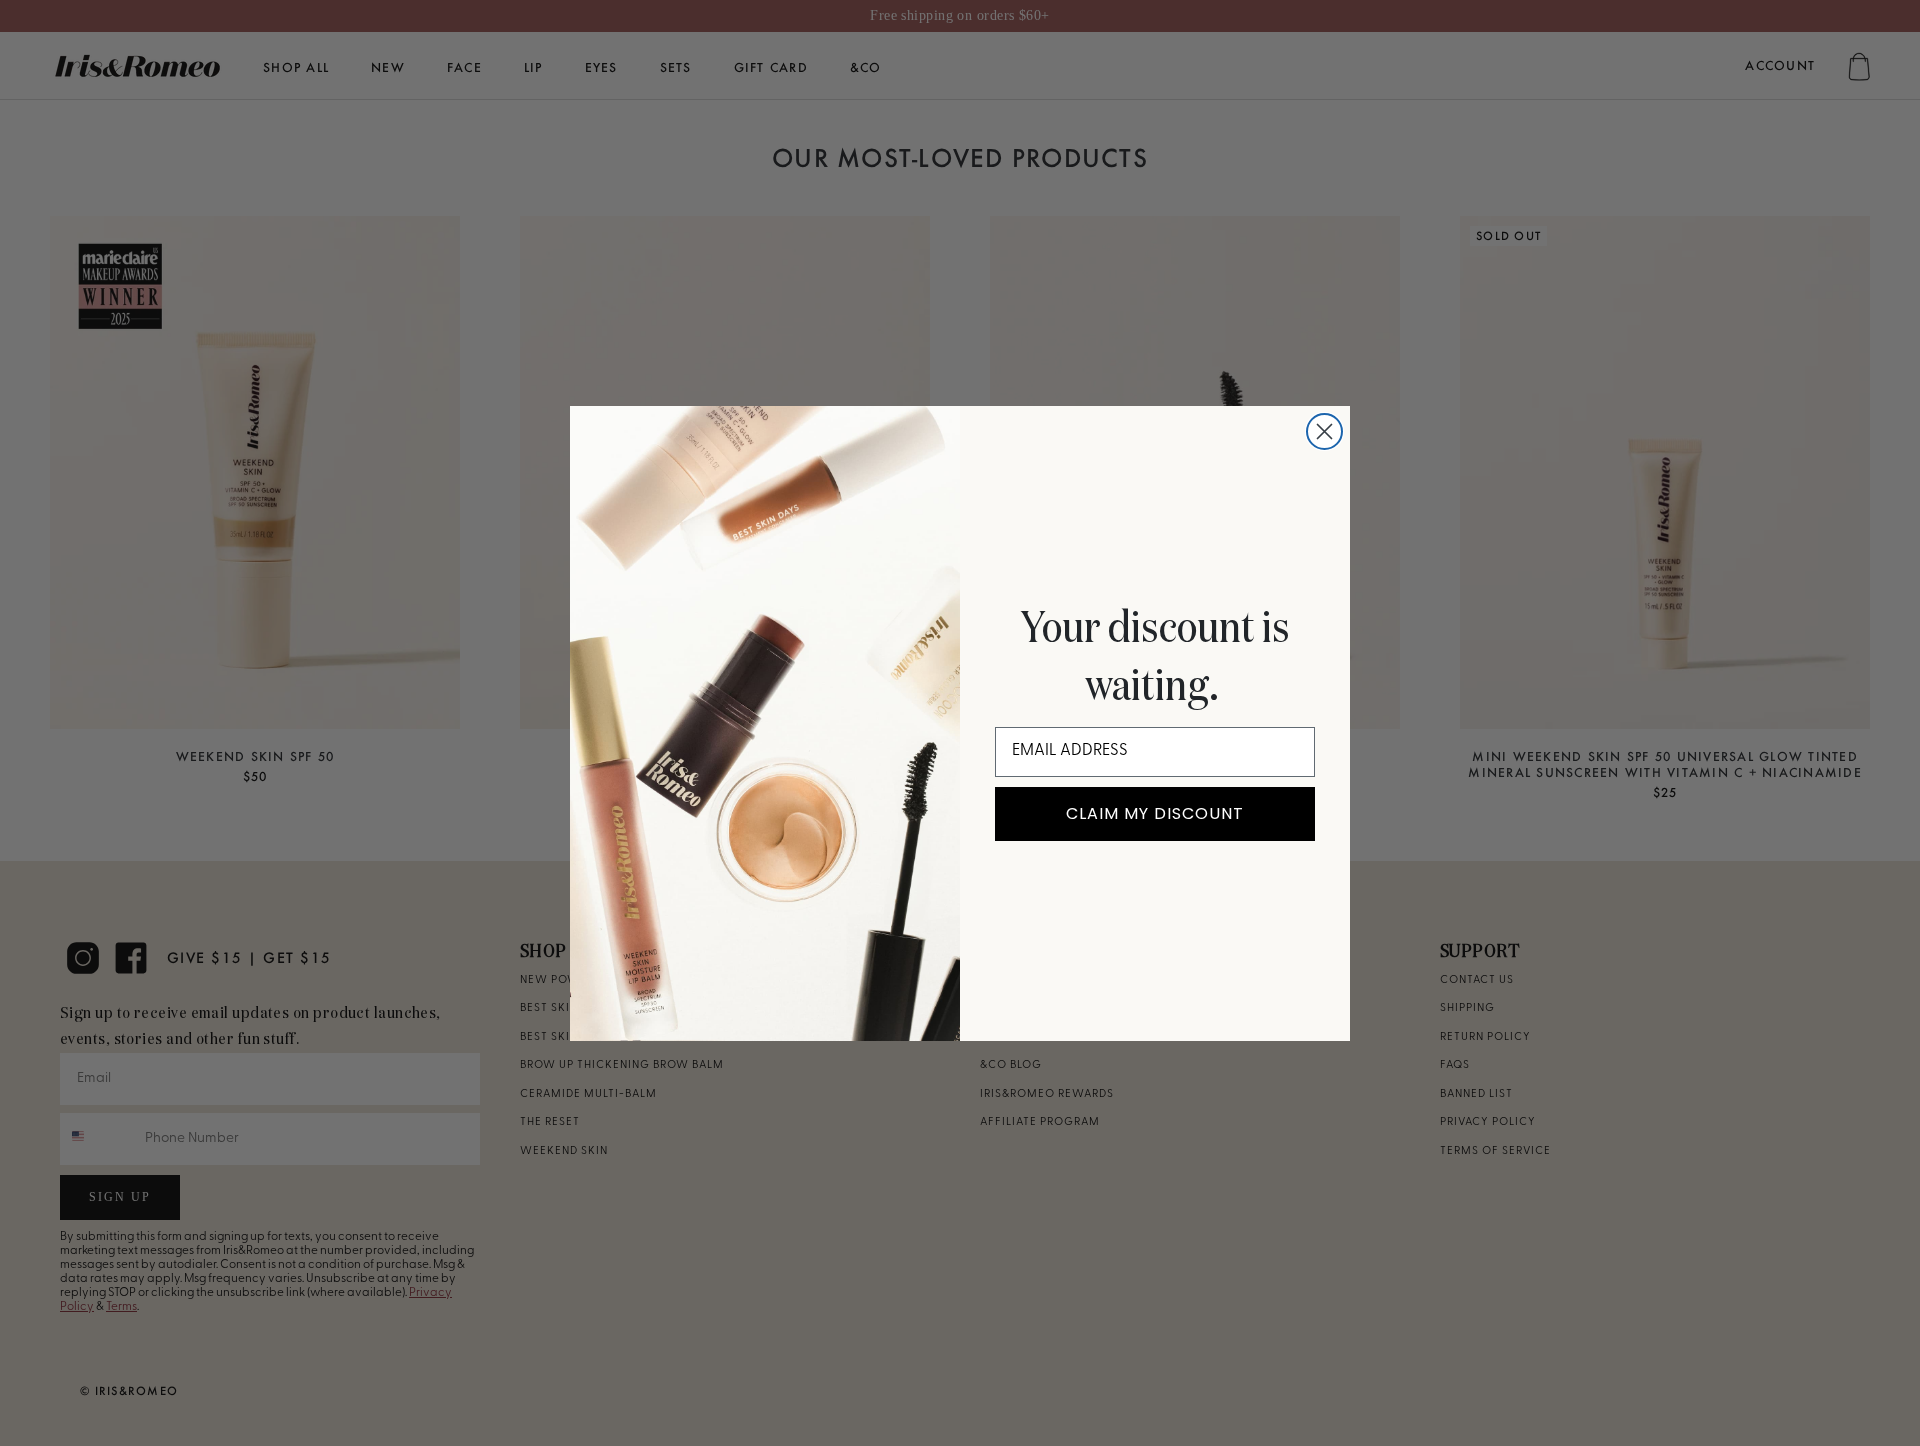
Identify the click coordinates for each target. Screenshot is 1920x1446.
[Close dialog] (1324, 431)
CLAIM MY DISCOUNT (1155, 813)
